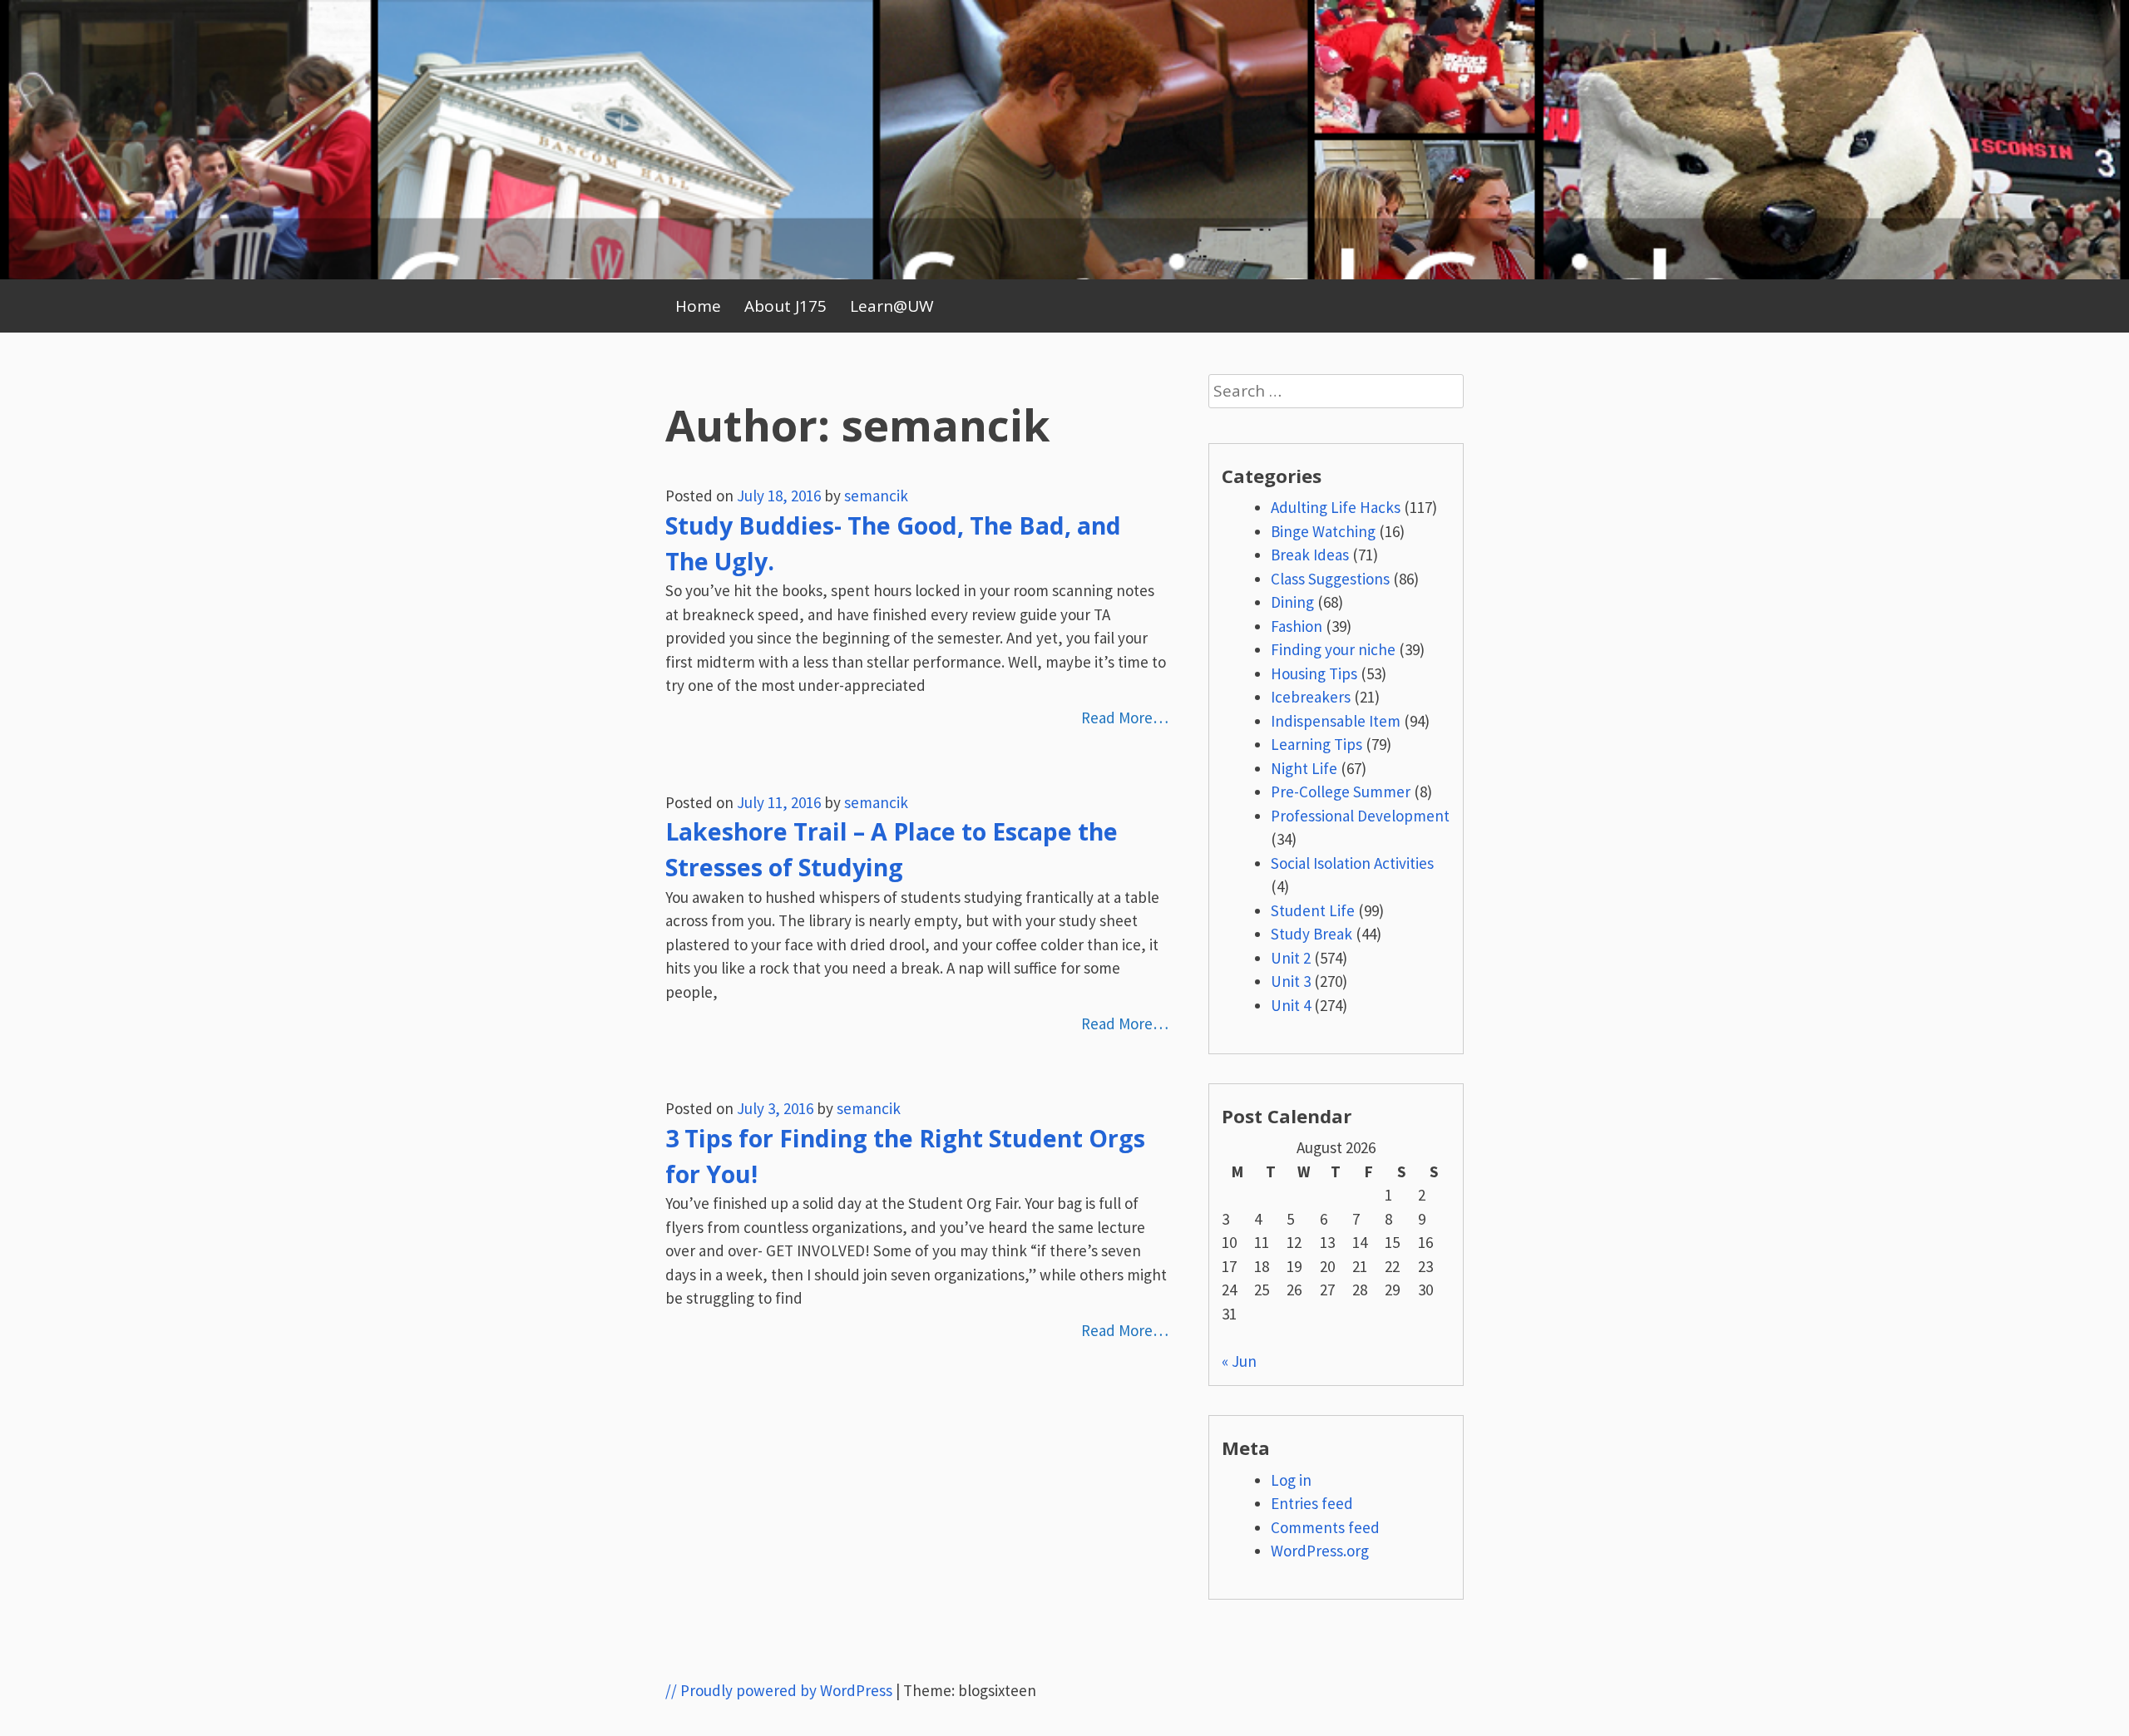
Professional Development (1360, 816)
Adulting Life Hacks (1336, 507)
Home (698, 306)
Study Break (1311, 934)
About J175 (785, 306)
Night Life (1304, 768)
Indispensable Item (1336, 721)
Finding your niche (1333, 649)
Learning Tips (1316, 744)
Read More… (1125, 718)
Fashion (1297, 626)
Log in (1291, 1480)
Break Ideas (1310, 555)
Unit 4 (1291, 1005)
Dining (1292, 602)
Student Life (1313, 910)
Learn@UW (892, 306)
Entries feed (1312, 1503)
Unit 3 (1291, 981)
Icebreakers (1311, 697)
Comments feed (1325, 1527)
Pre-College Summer (1341, 792)
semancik (876, 496)
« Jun (1239, 1361)
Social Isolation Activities (1352, 863)
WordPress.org (1320, 1551)
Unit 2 (1291, 958)
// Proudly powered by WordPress (779, 1690)
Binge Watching (1323, 531)
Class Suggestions (1330, 579)
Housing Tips (1314, 673)
